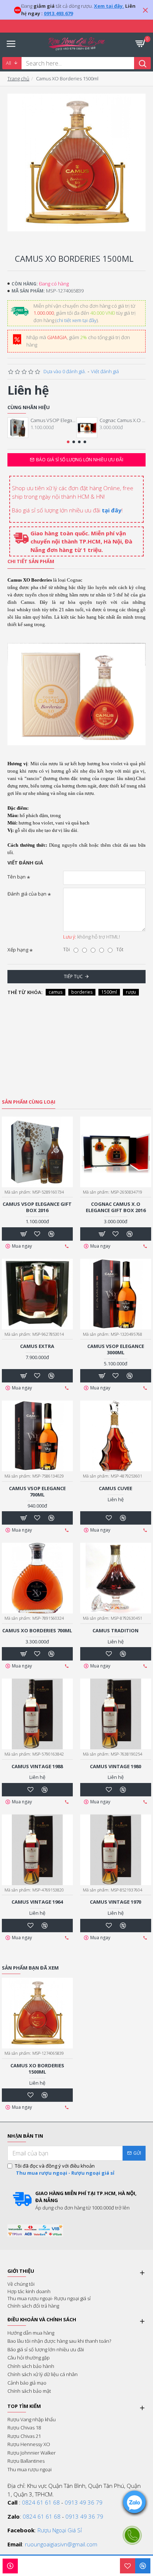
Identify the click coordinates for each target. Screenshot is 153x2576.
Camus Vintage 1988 (37, 1767)
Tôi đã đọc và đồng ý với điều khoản (65, 2169)
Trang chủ (18, 78)
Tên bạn (17, 877)
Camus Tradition (115, 1631)
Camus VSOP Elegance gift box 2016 (53, 420)
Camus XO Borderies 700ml (37, 1631)
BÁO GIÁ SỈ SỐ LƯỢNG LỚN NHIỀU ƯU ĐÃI (80, 460)
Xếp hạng (18, 950)
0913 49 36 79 (84, 2502)
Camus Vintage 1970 (115, 1902)
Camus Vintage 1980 (115, 1767)
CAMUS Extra (37, 1346)
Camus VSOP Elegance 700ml (37, 1492)
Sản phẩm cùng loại (29, 1102)
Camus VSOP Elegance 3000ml (116, 1349)
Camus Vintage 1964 (37, 1902)
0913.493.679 (58, 13)
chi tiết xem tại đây (76, 320)
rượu (131, 992)
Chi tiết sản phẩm (31, 561)
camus (56, 992)
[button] (68, 442)
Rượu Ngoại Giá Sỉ (60, 2530)
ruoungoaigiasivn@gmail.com (61, 2544)
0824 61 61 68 (41, 2502)
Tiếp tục (73, 976)
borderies (82, 992)
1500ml (109, 992)
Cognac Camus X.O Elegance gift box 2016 (123, 420)
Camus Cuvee (115, 1488)
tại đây (112, 510)
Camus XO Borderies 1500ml (37, 2069)
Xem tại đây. (109, 6)
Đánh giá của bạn (27, 894)
